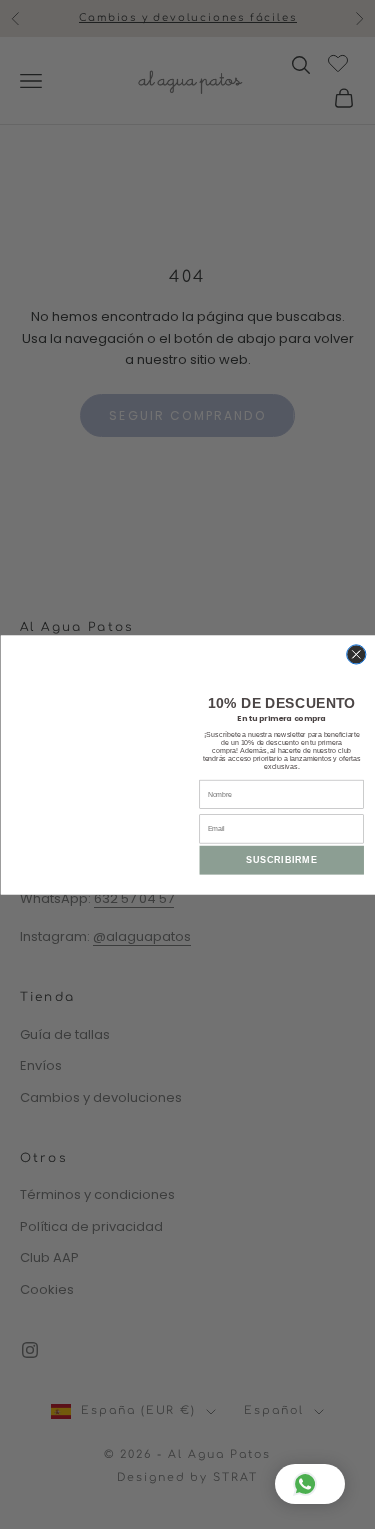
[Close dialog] (355, 653)
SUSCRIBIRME (281, 860)
